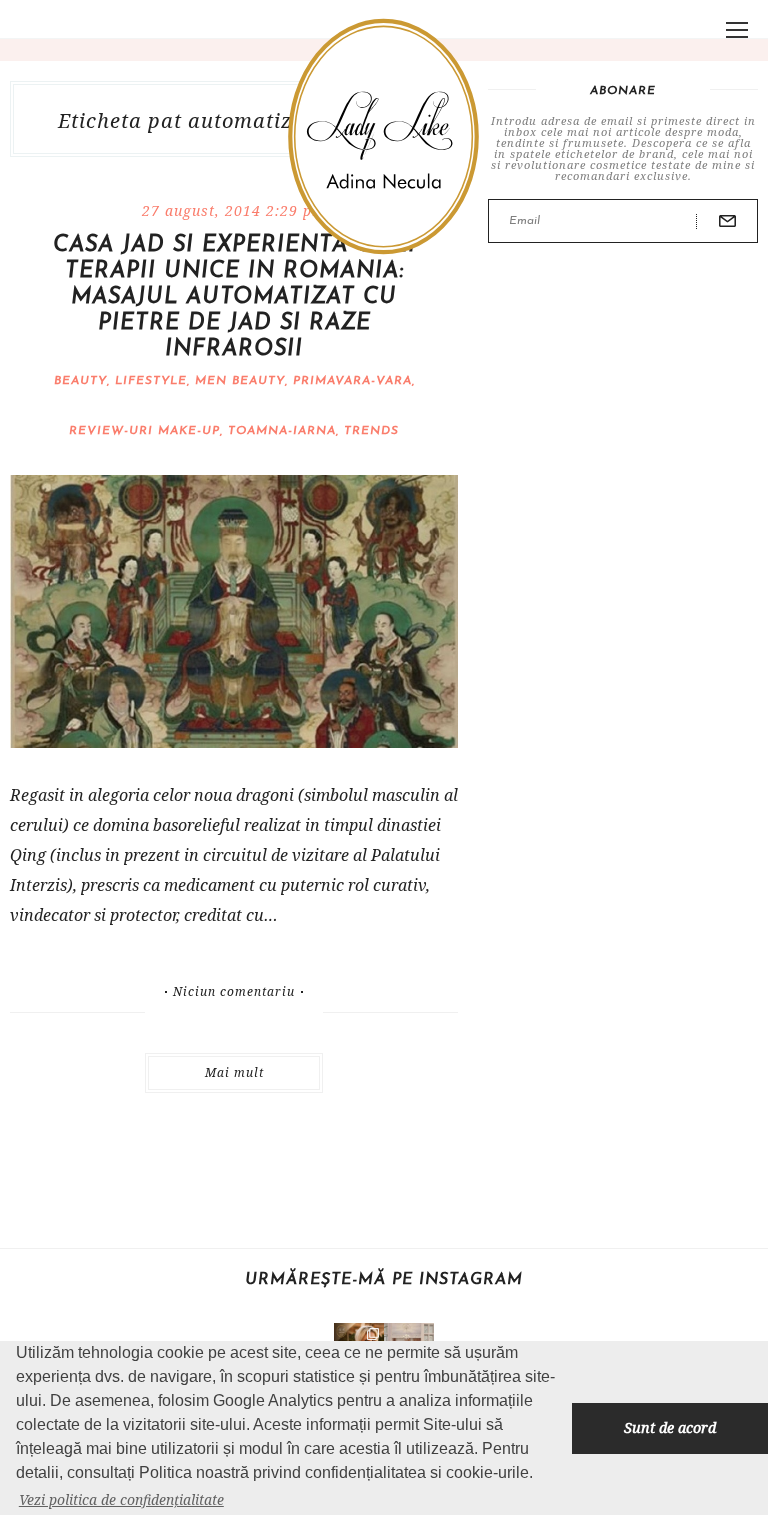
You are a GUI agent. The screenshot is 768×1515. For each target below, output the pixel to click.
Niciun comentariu (234, 992)
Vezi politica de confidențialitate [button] (121, 1499)
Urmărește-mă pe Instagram (384, 1280)
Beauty (80, 381)
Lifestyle (151, 381)
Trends (371, 431)
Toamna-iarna (282, 431)
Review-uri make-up (144, 431)
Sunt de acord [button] (670, 1427)
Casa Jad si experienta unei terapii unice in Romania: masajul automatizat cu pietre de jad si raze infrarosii (234, 297)
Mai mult (234, 1072)
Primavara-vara (352, 381)
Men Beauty (240, 381)
